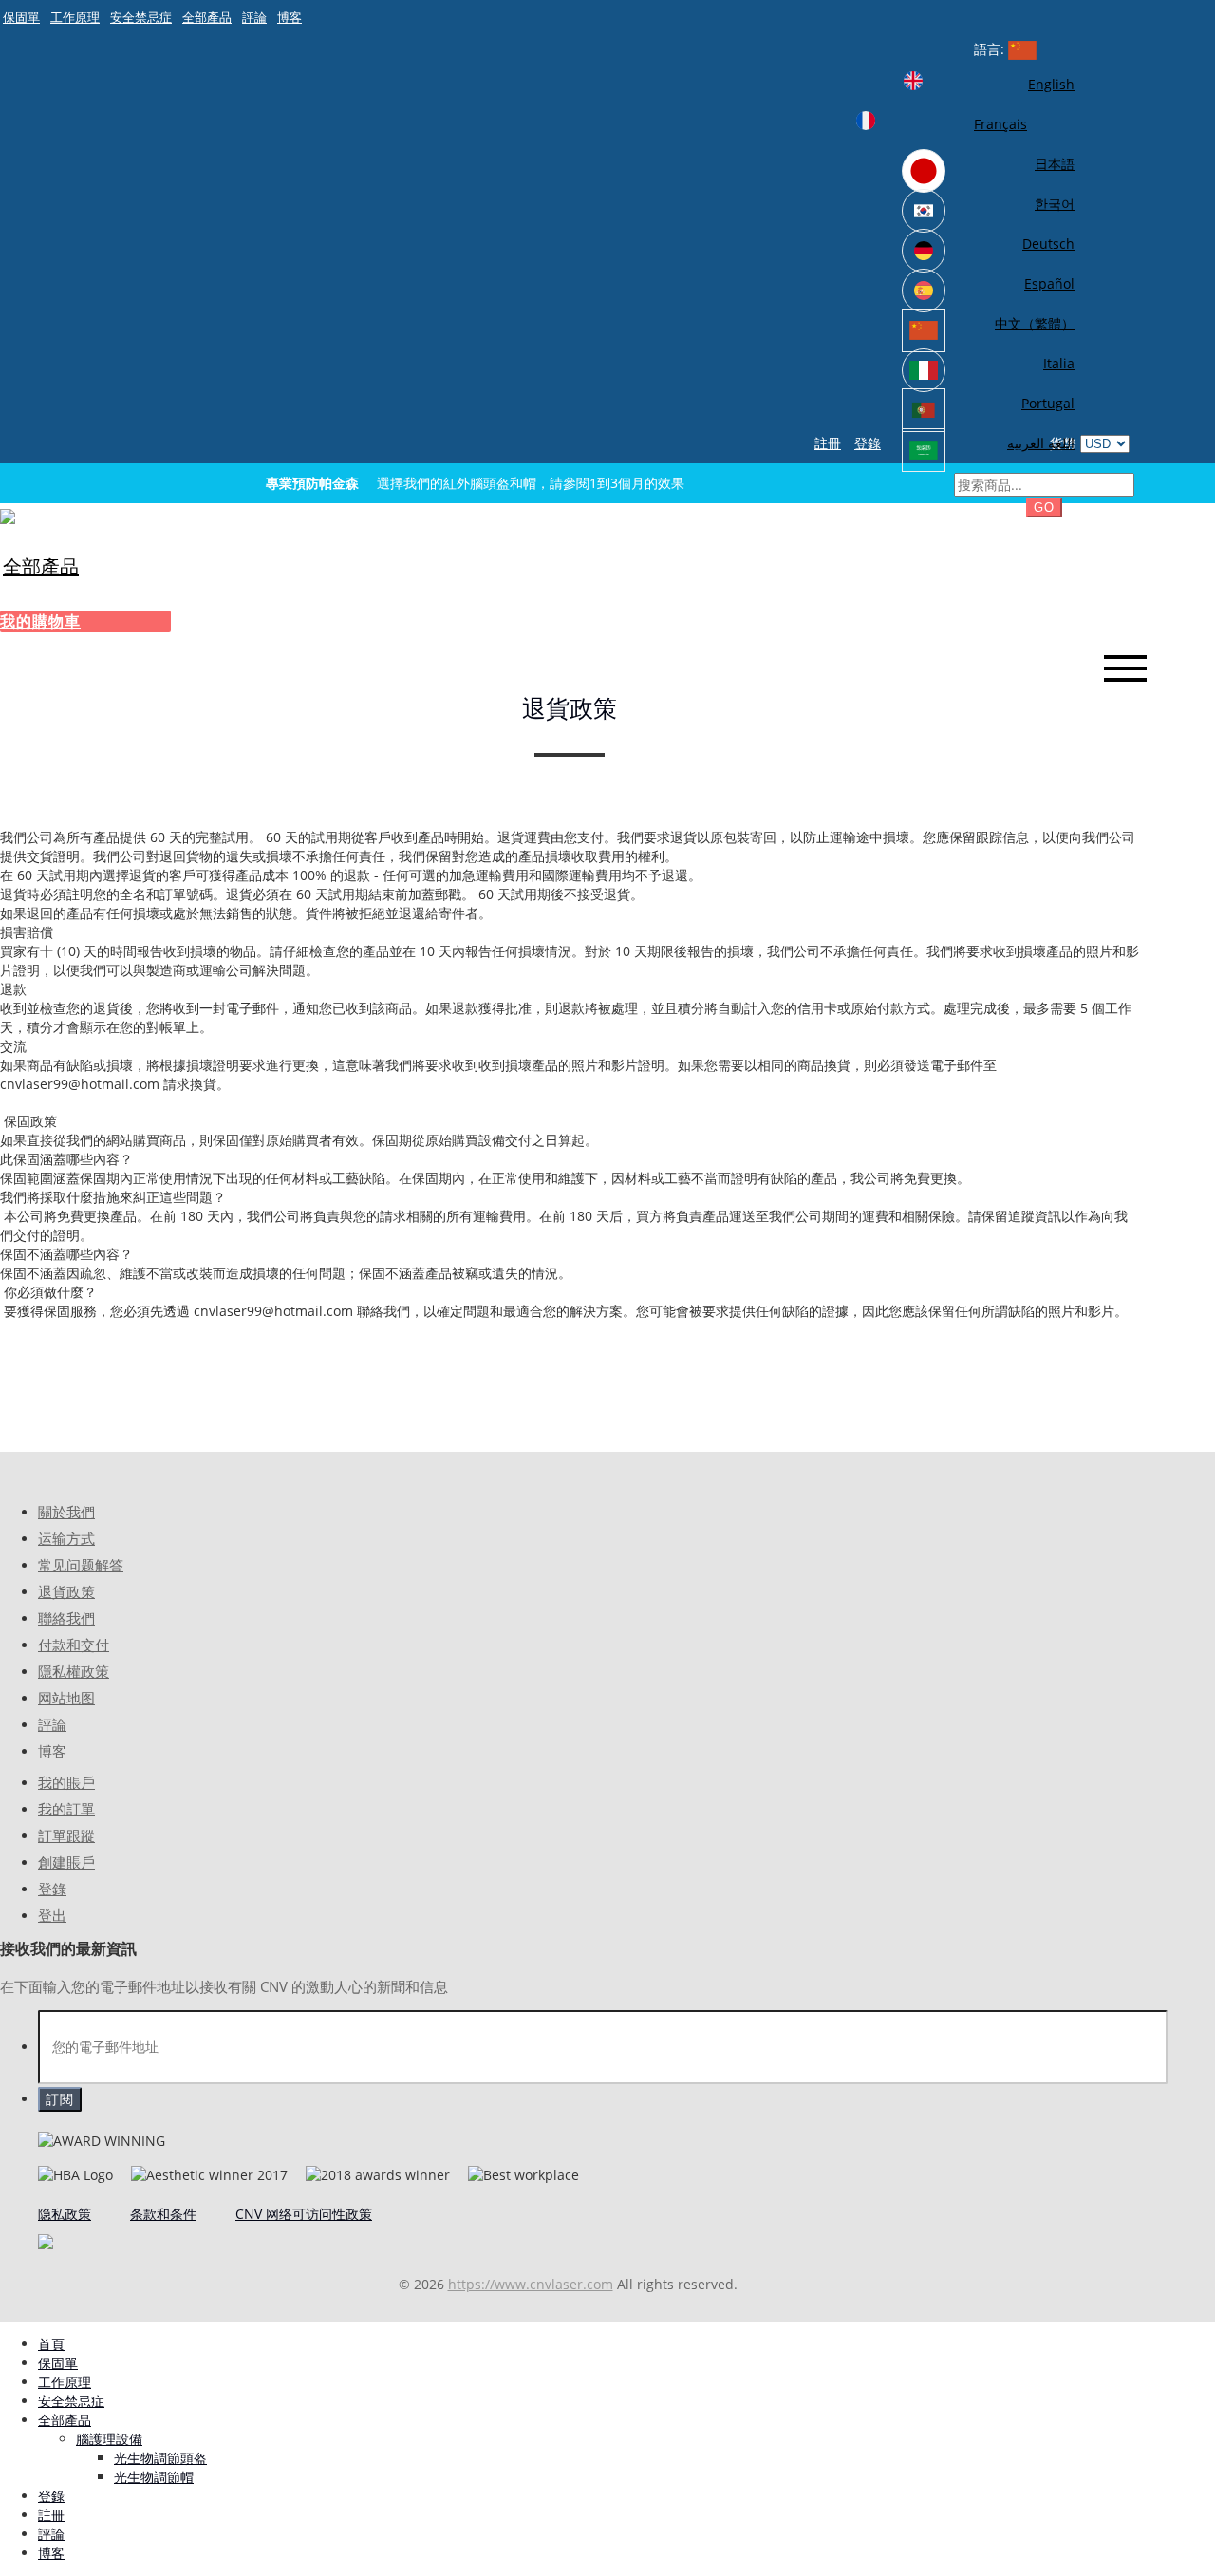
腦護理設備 (109, 2439)
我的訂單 (66, 1809)
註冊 (828, 443)
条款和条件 (163, 2214)
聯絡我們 (66, 1618)
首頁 (51, 2344)
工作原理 (75, 17)
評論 (254, 17)
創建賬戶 (66, 1862)
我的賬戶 (66, 1783)
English (1051, 84)
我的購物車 (40, 621)
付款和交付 (74, 1645)
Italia (1059, 363)
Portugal (1048, 403)
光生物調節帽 (154, 2477)
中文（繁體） (1035, 323)
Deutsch (1048, 244)
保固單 (21, 17)
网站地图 (66, 1698)
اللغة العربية (1041, 443)
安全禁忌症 (141, 17)
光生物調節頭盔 (160, 2458)
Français (1000, 124)
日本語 (1055, 164)
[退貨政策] (8, 515)
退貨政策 (66, 1592)
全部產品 (207, 17)
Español (1049, 283)
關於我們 (66, 1512)
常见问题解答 (81, 1565)
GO (1044, 508)
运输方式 (66, 1539)
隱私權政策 (74, 1672)
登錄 (868, 443)
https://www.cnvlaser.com (531, 2284)
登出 (52, 1916)
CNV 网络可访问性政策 (304, 2214)
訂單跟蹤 (66, 1836)
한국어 (1055, 204)
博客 (290, 17)
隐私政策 (65, 2214)
